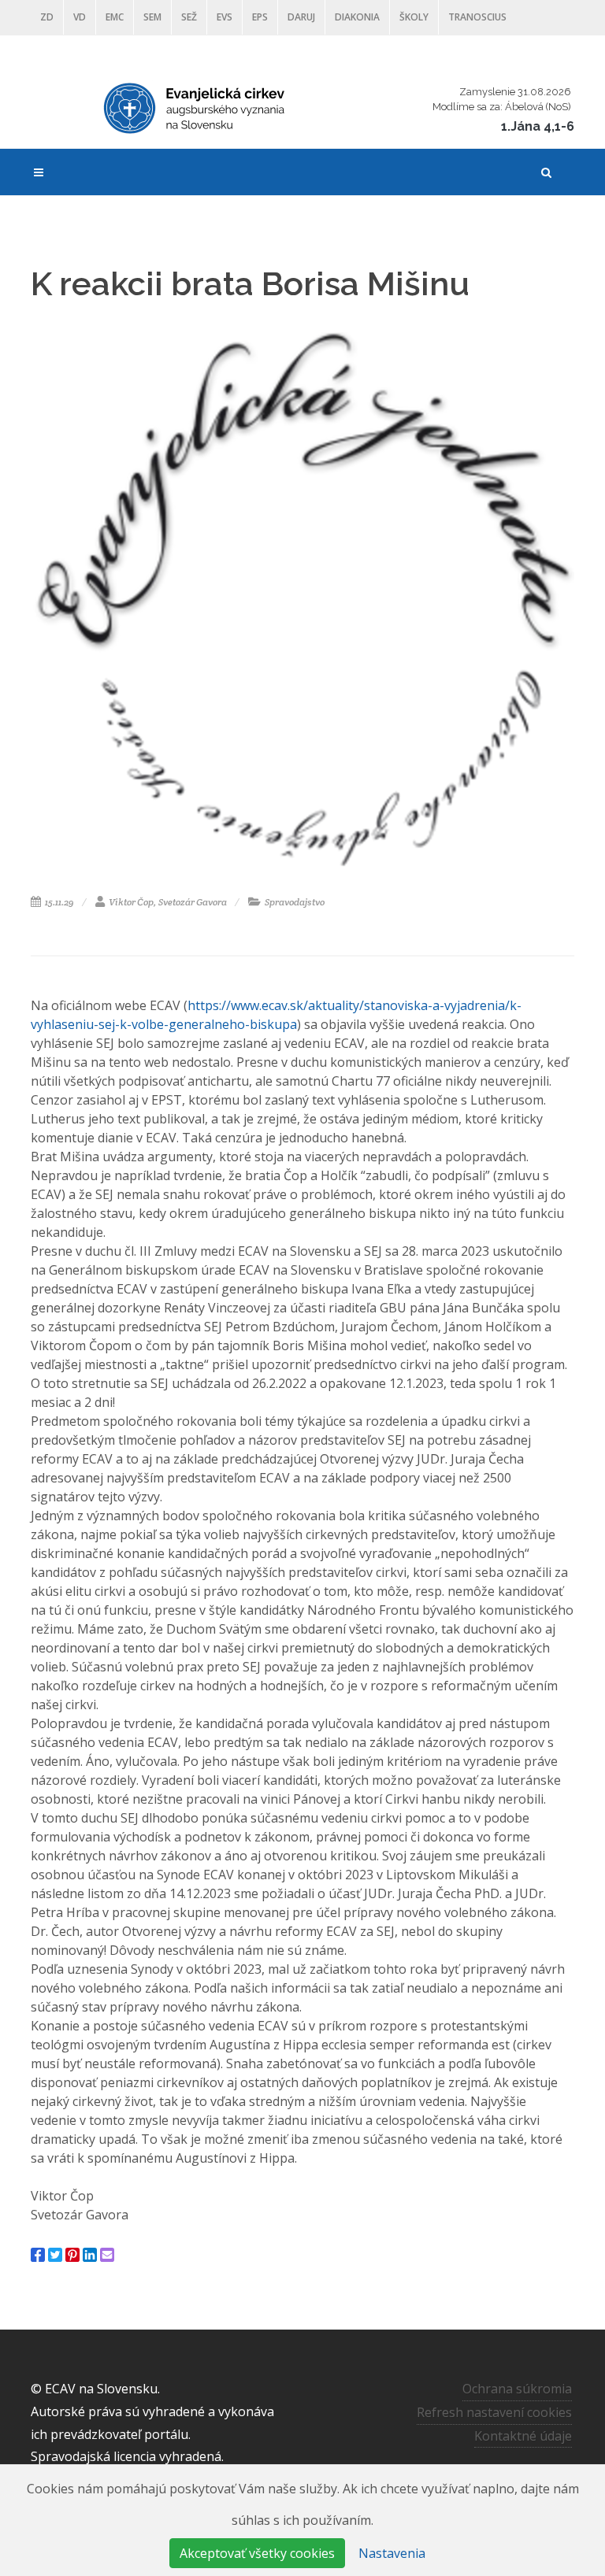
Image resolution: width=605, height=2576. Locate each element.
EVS (225, 17)
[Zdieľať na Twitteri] (55, 2255)
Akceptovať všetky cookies (257, 2553)
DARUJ (301, 17)
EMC (115, 17)
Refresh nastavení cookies (494, 2412)
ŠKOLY (414, 17)
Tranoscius (477, 17)
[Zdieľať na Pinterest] (72, 2255)
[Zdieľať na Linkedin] (90, 2255)
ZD (47, 17)
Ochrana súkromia (517, 2389)
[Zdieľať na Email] (107, 2255)
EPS (260, 17)
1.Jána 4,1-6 (538, 126)
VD (80, 17)
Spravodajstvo (294, 902)
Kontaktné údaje (523, 2436)
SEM (152, 17)
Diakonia (357, 17)
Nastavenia (392, 2553)
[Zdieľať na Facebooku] (38, 2255)
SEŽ (189, 17)
